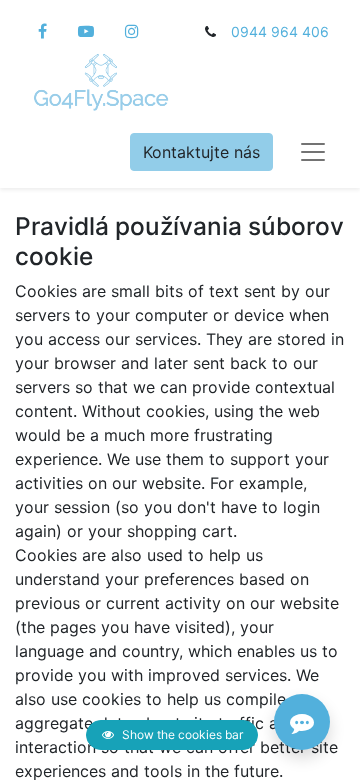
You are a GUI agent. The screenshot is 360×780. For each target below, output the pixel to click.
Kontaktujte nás (201, 152)
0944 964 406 (280, 31)
